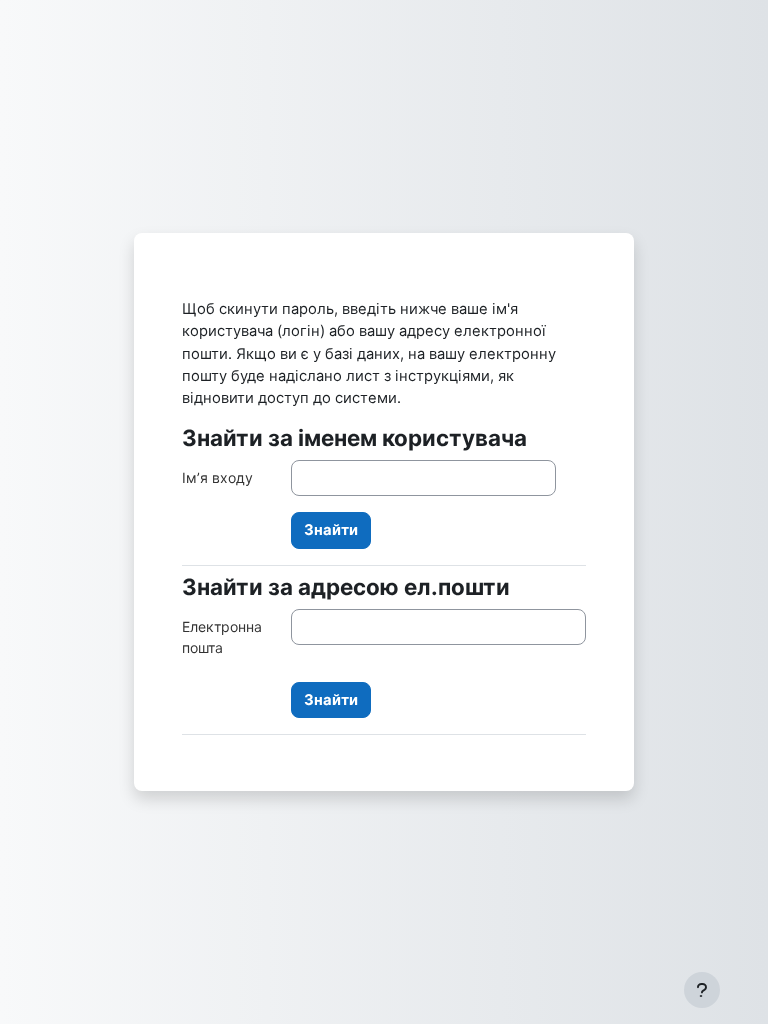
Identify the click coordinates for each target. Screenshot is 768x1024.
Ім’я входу (217, 477)
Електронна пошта (222, 637)
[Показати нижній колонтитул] (702, 990)
